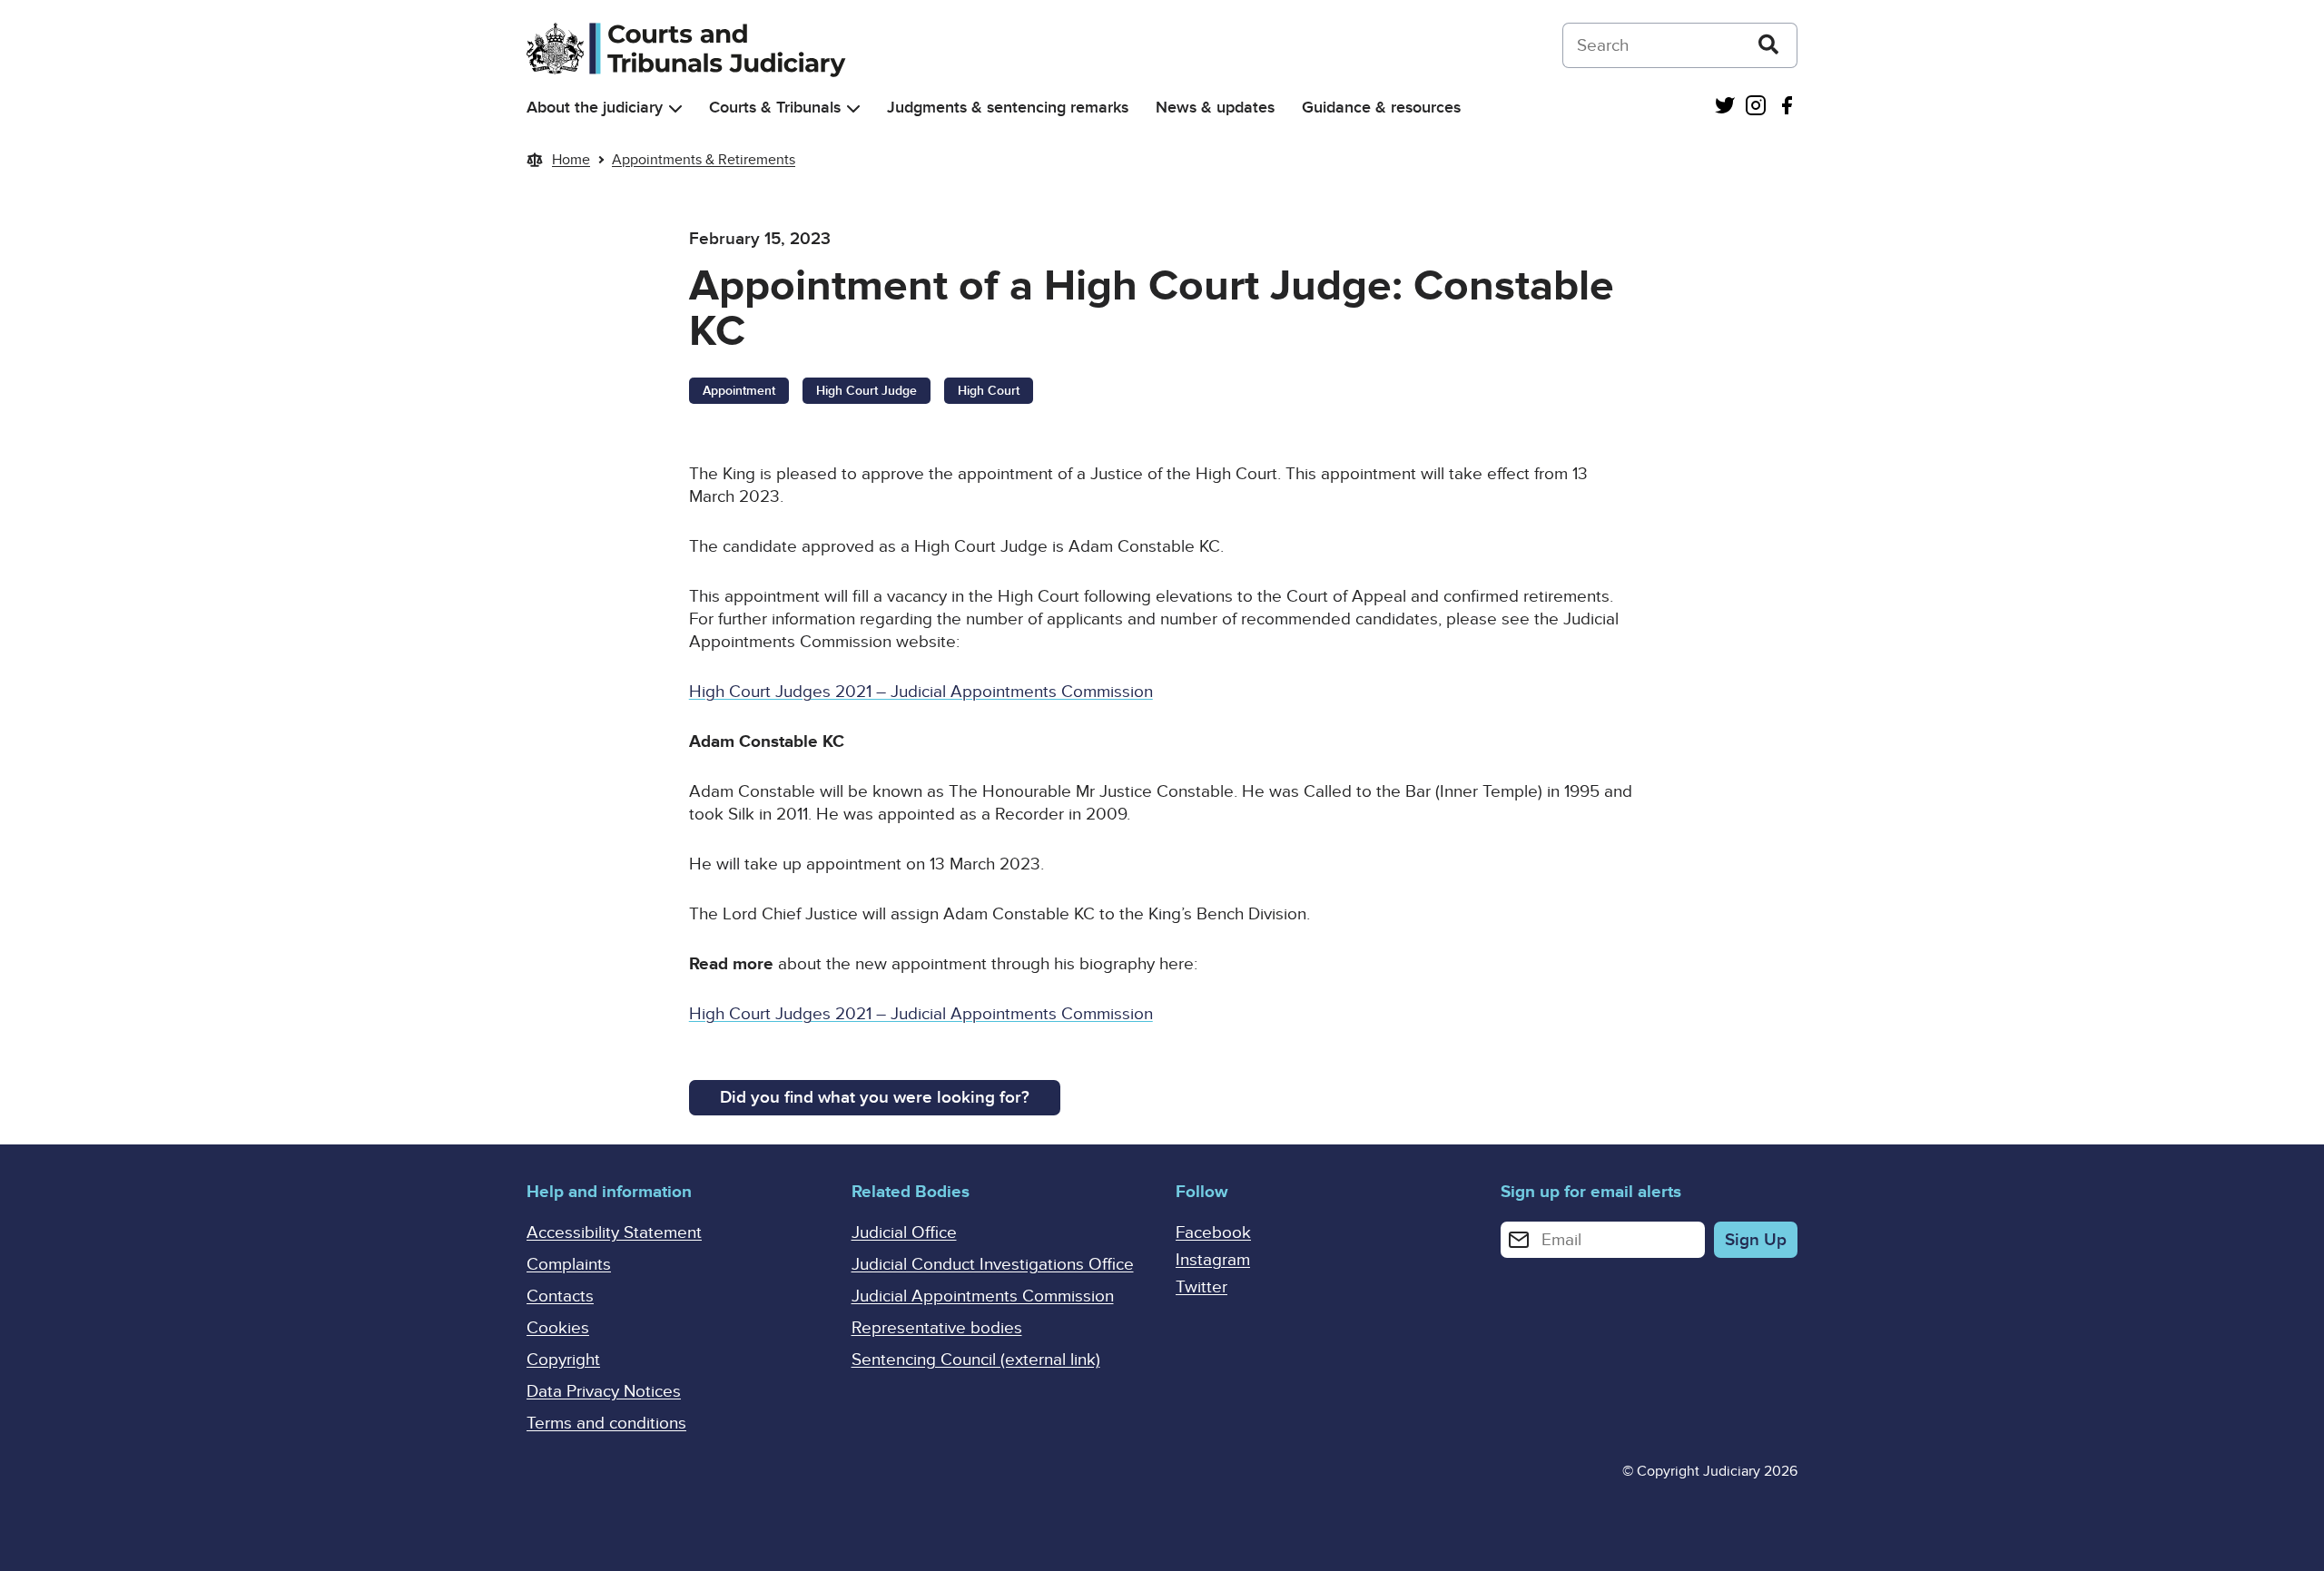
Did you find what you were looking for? (875, 1098)
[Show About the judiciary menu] (675, 108)
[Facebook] (1787, 108)
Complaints (569, 1265)
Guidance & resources (1381, 108)
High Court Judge (867, 391)
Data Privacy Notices (604, 1392)
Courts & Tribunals (775, 108)
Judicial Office (904, 1233)
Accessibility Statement (614, 1233)
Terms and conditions (606, 1424)
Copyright (563, 1360)
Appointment (739, 391)
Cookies (558, 1328)
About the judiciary (595, 108)
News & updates (1215, 108)
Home (571, 160)
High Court (989, 391)
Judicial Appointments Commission (983, 1296)
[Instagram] (1756, 108)
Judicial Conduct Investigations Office (993, 1265)
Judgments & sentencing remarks (1008, 108)
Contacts (560, 1296)
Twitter (1201, 1287)
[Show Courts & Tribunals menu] (853, 108)
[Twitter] (1725, 108)
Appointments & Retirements (704, 160)
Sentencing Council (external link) (976, 1360)
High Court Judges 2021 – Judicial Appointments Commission (921, 692)
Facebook (1213, 1233)
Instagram (1213, 1260)
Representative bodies (937, 1328)
